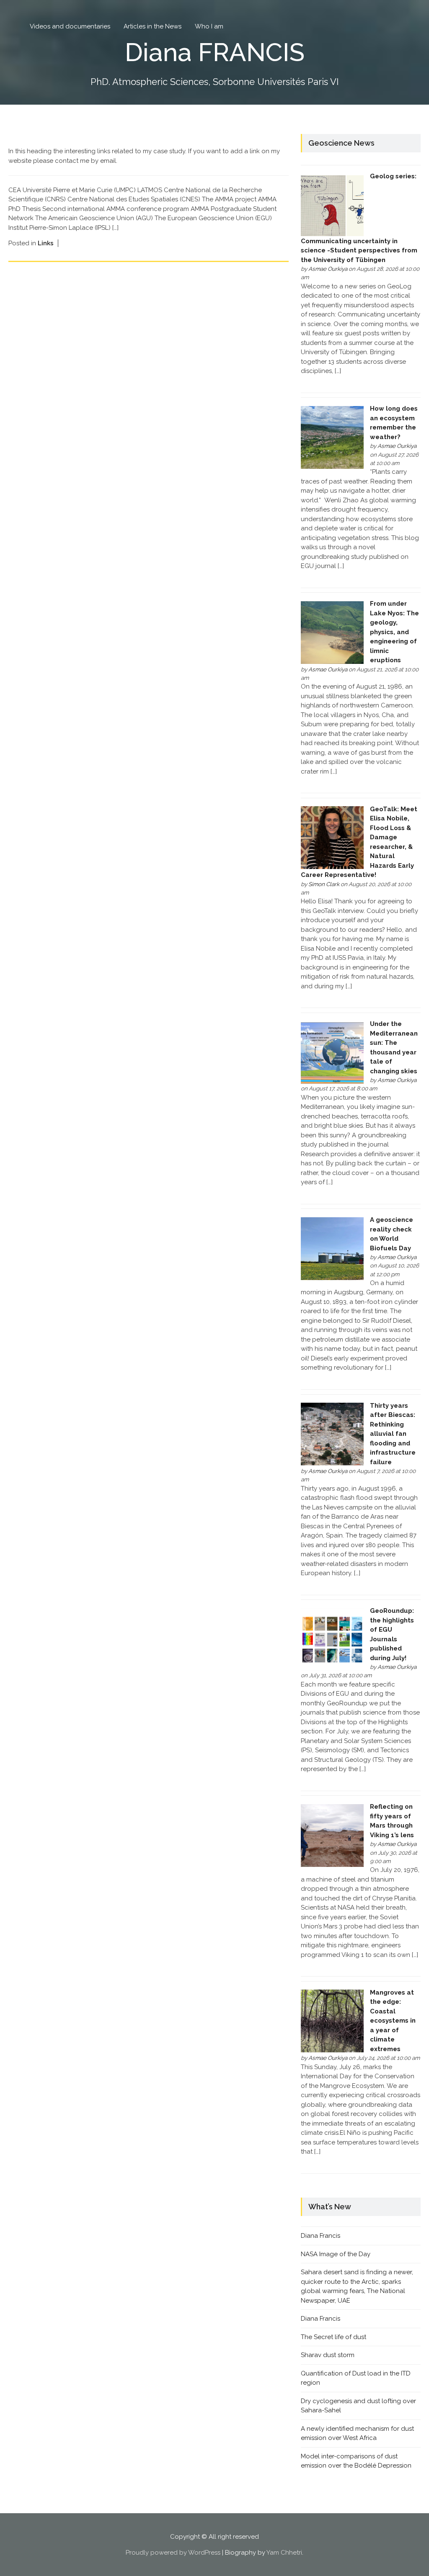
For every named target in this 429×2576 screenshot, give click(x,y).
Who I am (209, 26)
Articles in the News (152, 26)
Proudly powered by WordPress (173, 2553)
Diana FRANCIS (215, 52)
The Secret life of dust (333, 2337)
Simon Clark (324, 884)
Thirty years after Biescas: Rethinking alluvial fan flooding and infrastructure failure (393, 1434)
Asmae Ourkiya (328, 269)
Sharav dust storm (328, 2355)
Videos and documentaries (70, 26)
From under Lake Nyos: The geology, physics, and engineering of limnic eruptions (394, 632)
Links (46, 243)
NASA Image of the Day (336, 2254)
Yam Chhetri (284, 2553)
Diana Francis (320, 2236)
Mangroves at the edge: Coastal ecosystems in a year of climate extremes (393, 2021)
